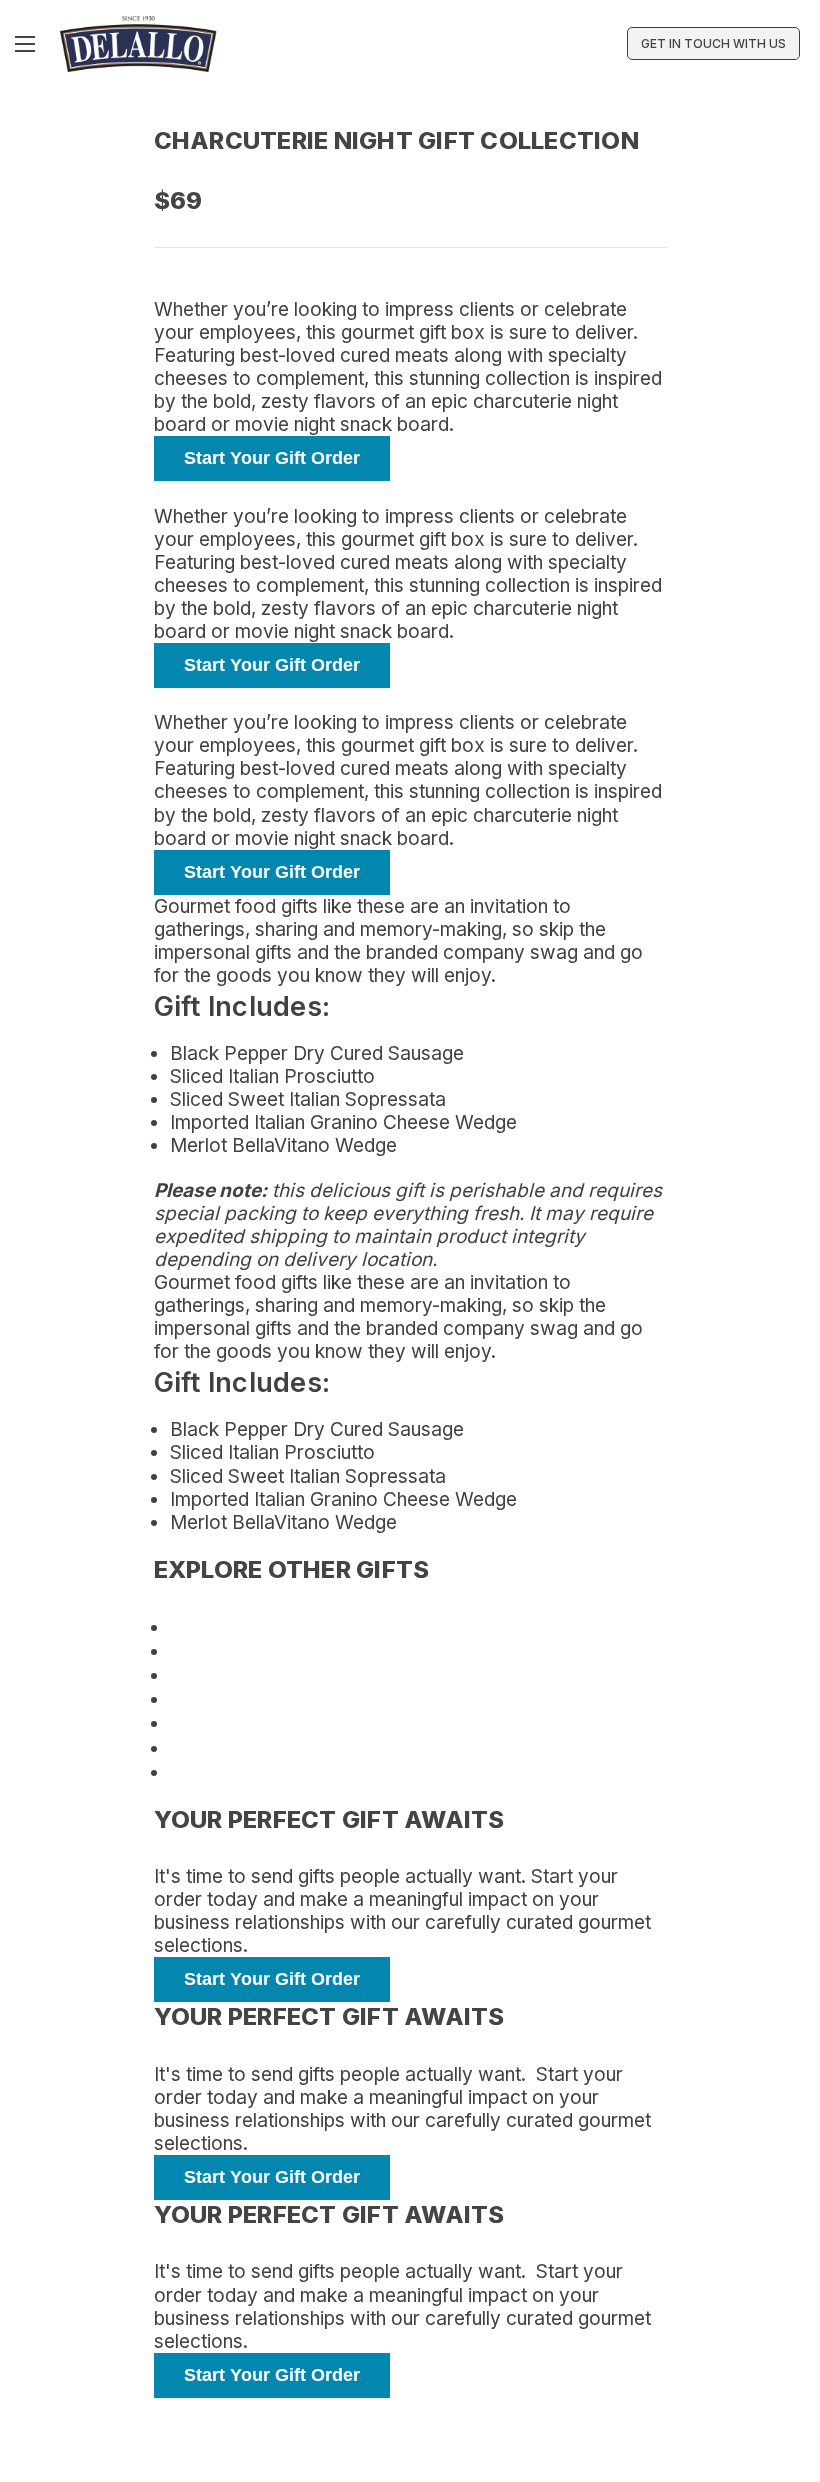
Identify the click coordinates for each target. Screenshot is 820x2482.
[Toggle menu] (27, 43)
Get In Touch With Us (713, 43)
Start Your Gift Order (272, 458)
